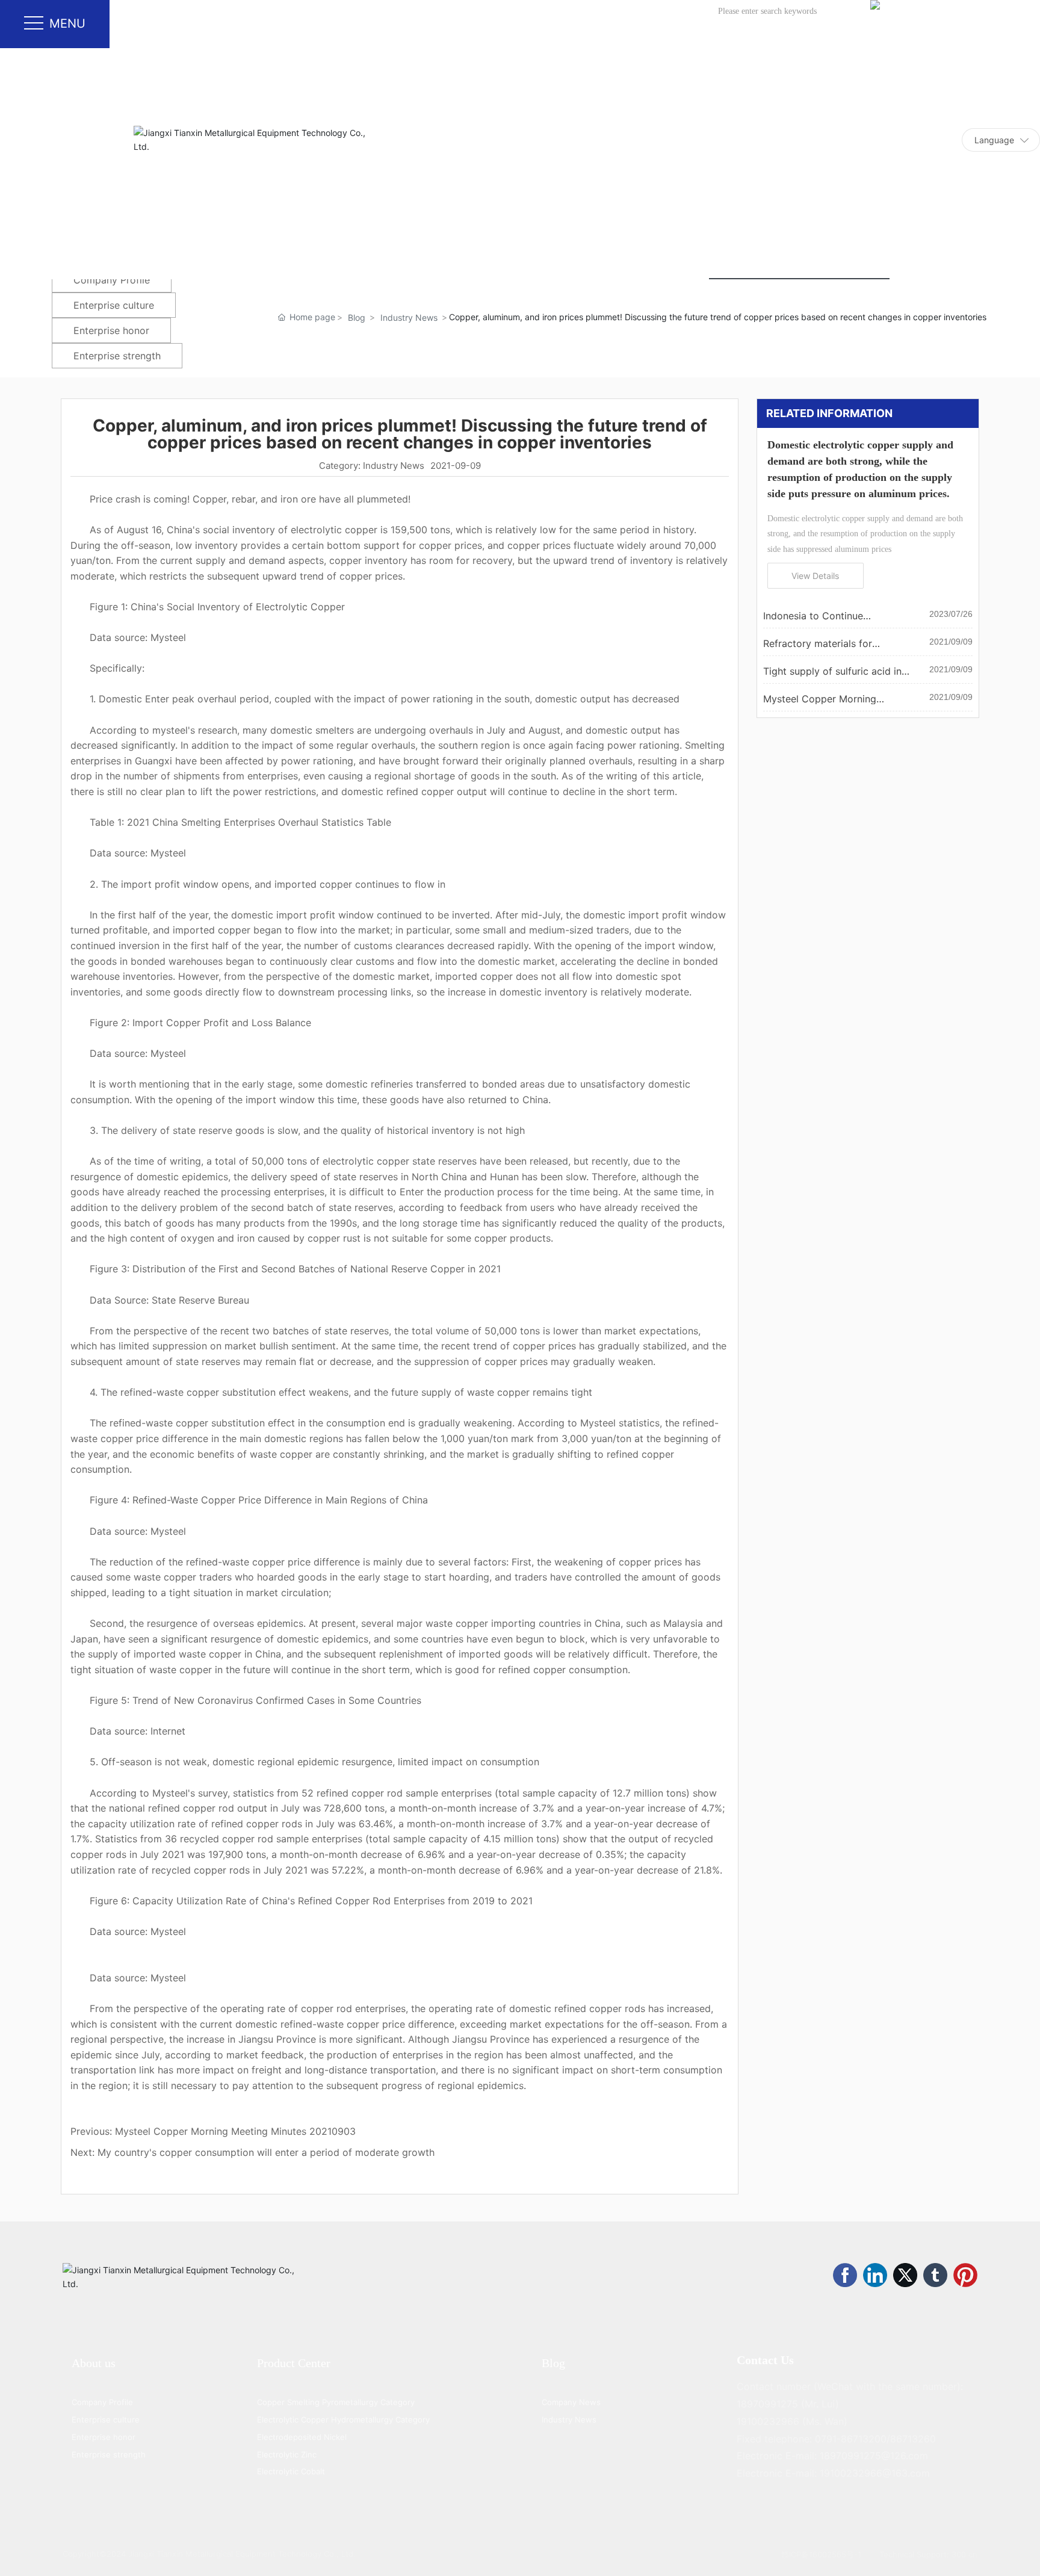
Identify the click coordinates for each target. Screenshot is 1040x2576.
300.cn (964, 2554)
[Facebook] (845, 2275)
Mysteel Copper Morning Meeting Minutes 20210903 (235, 2131)
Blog (357, 317)
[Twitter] (905, 2275)
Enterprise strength (117, 356)
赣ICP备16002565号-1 (821, 2554)
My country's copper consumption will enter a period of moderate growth (266, 2152)
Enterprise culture (114, 305)
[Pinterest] (965, 2275)
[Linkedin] (875, 2275)
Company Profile (112, 280)
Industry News (409, 317)
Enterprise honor (111, 330)
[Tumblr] (935, 2275)
